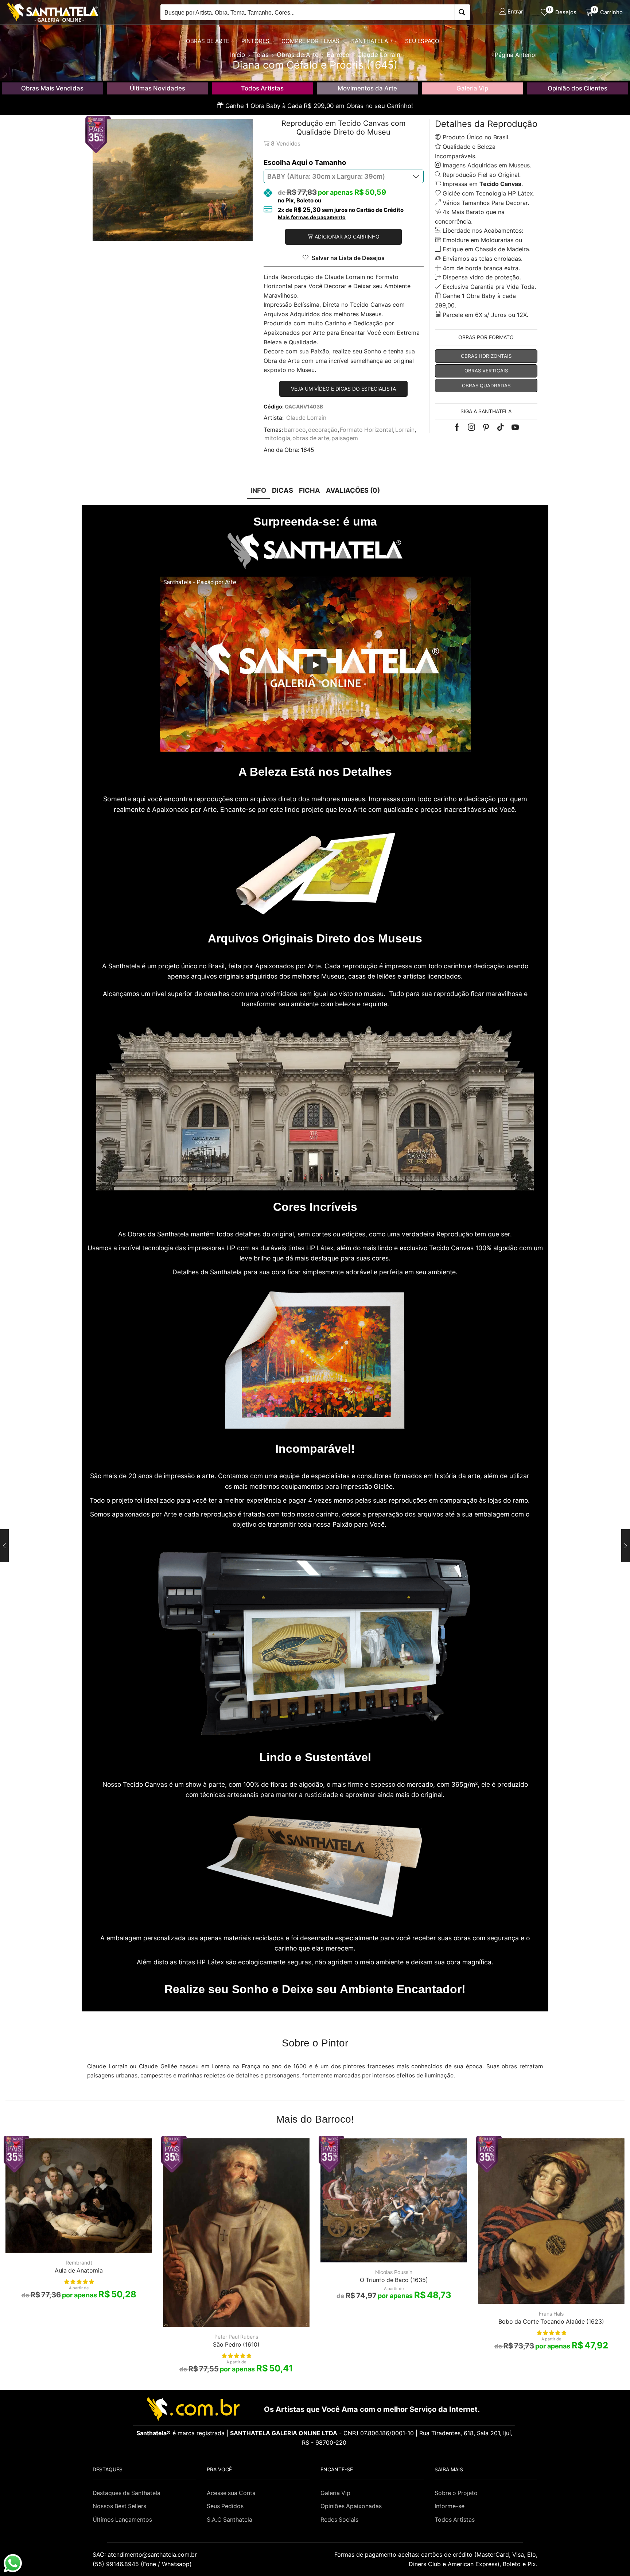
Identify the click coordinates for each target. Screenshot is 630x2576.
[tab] (258, 490)
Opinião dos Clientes (577, 88)
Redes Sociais (339, 2520)
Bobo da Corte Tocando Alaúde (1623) (551, 2322)
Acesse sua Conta (231, 2493)
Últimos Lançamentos (122, 2520)
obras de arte (311, 438)
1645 (308, 450)
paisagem (345, 438)
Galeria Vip (472, 88)
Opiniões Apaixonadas (351, 2506)
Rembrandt (79, 2263)
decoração (323, 430)
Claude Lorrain (306, 418)
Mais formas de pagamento (312, 217)
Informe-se (450, 2506)
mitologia (277, 438)
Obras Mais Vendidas (52, 88)
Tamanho (330, 162)
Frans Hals (551, 2314)
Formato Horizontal (366, 430)
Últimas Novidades (157, 88)
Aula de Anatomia (79, 2271)
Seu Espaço (422, 41)
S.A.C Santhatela (230, 2520)
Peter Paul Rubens (236, 2337)
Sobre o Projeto (456, 2493)
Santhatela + (372, 41)
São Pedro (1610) (236, 2345)
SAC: (146, 2554)
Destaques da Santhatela (127, 2493)
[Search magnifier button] (462, 12)
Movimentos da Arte (367, 88)
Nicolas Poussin (394, 2272)
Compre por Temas (310, 41)
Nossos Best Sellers (119, 2506)
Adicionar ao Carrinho (347, 237)
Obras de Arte (208, 41)
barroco (295, 430)
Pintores (255, 41)
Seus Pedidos (225, 2506)
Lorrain (405, 430)
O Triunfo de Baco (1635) (394, 2280)
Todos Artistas (262, 88)
